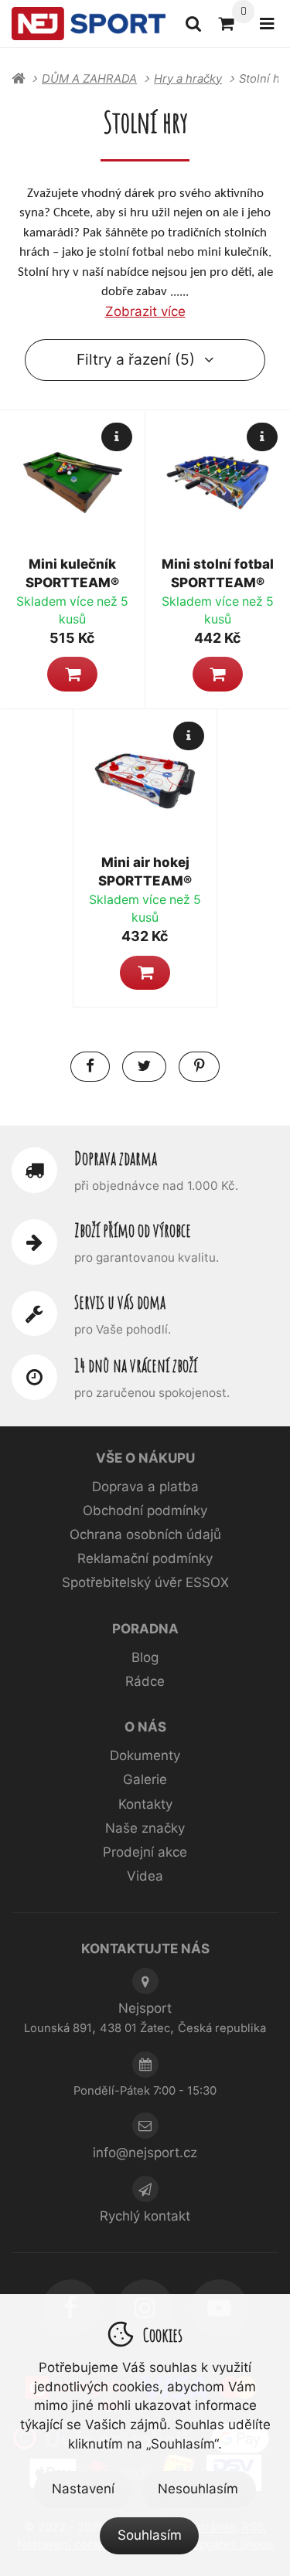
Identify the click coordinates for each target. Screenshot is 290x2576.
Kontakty (145, 1804)
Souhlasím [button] (150, 2535)
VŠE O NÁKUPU (145, 1458)
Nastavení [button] (83, 2489)
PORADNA (145, 1629)
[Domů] (89, 24)
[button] (72, 674)
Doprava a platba (145, 1487)
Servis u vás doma (120, 1302)
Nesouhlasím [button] (198, 2489)
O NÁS (145, 1727)
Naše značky (145, 1828)
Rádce (145, 1681)
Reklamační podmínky (145, 1558)
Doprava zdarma (116, 1158)
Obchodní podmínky (145, 1511)
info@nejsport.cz (145, 2153)
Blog (145, 1657)
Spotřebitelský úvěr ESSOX (145, 1582)
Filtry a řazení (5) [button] (136, 359)
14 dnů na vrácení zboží (136, 1365)
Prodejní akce (145, 1852)
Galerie (145, 1779)
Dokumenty (145, 1755)
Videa (145, 1876)
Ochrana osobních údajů (145, 1534)
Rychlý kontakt (145, 2216)
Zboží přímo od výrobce (133, 1230)
